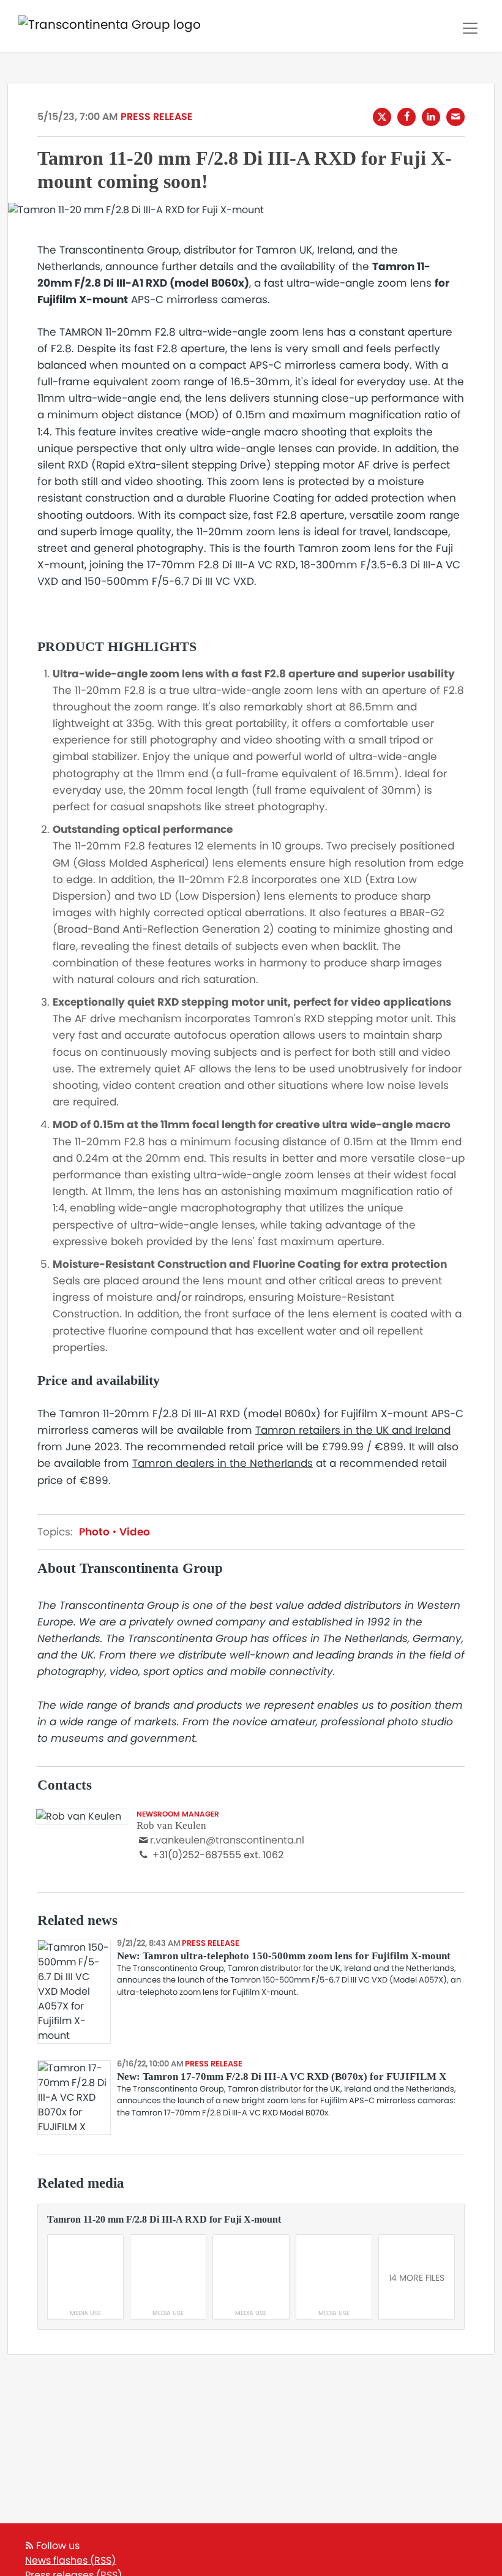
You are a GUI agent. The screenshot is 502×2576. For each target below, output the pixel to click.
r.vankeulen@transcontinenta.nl (227, 1840)
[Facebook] (406, 117)
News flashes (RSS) (70, 2560)
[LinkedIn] (431, 117)
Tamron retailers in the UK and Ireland (353, 1430)
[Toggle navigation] (470, 28)
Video (133, 1532)
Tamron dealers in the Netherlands (223, 1463)
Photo (96, 1532)
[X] (382, 117)
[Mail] (455, 117)
